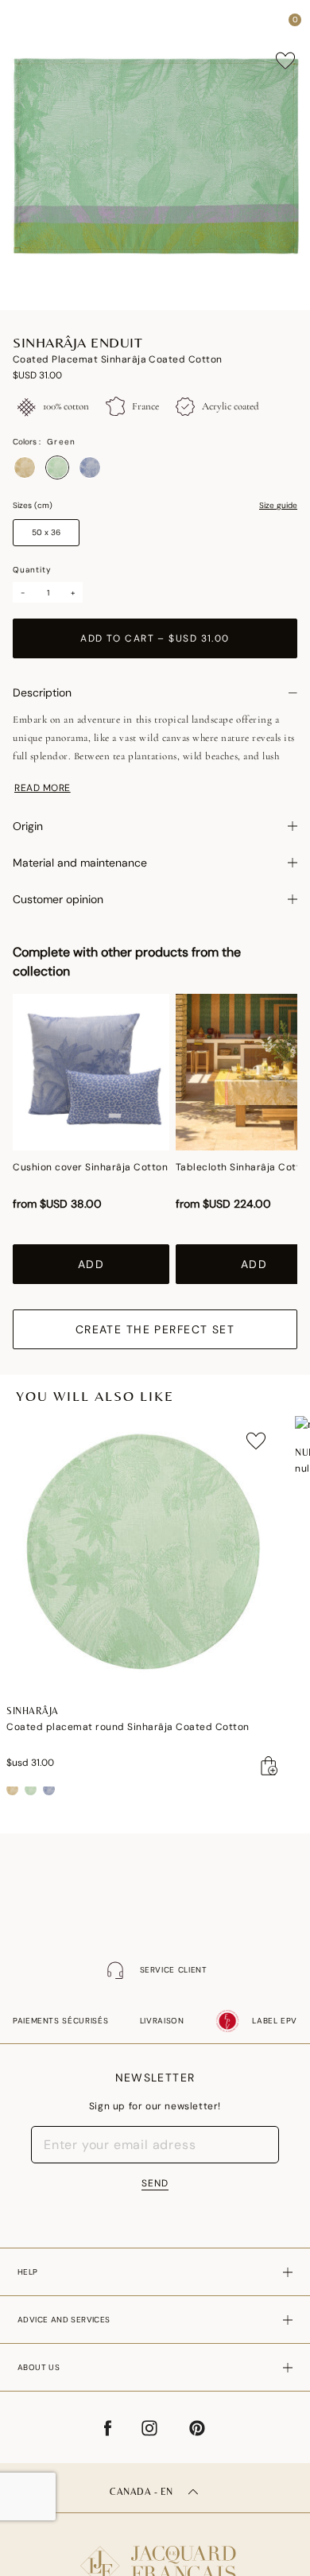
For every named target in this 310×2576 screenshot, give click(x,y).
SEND (155, 2183)
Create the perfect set (155, 1329)
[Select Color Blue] (90, 467)
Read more (43, 788)
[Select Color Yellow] (25, 467)
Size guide (278, 506)
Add (91, 1264)
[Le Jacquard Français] (155, 2553)
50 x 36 (46, 532)
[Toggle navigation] (26, 24)
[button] (265, 24)
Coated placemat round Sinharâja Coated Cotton (128, 1727)
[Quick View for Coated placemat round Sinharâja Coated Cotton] (269, 1766)
